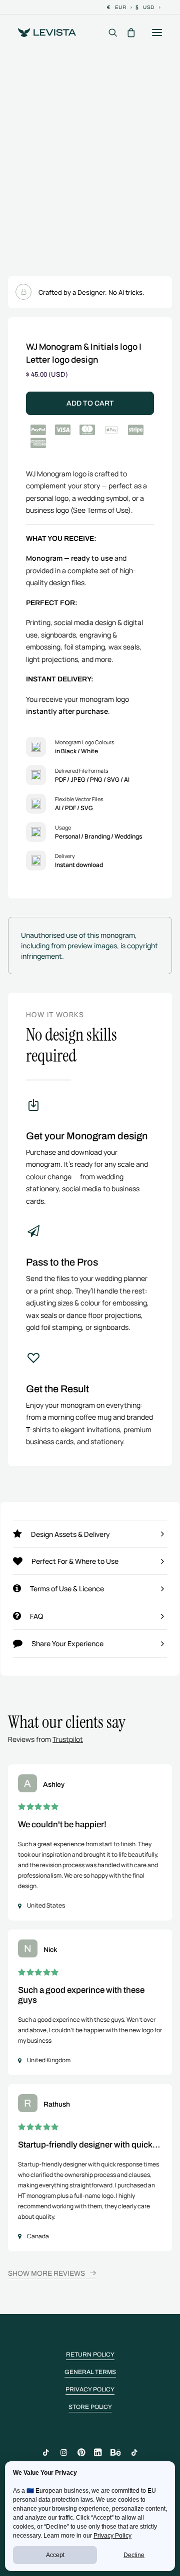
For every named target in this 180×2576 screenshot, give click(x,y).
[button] (157, 32)
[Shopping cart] (126, 32)
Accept (55, 2555)
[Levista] (47, 32)
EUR (121, 7)
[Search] (108, 32)
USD (149, 7)
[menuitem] (119, 7)
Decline (134, 2555)
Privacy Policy (112, 2536)
